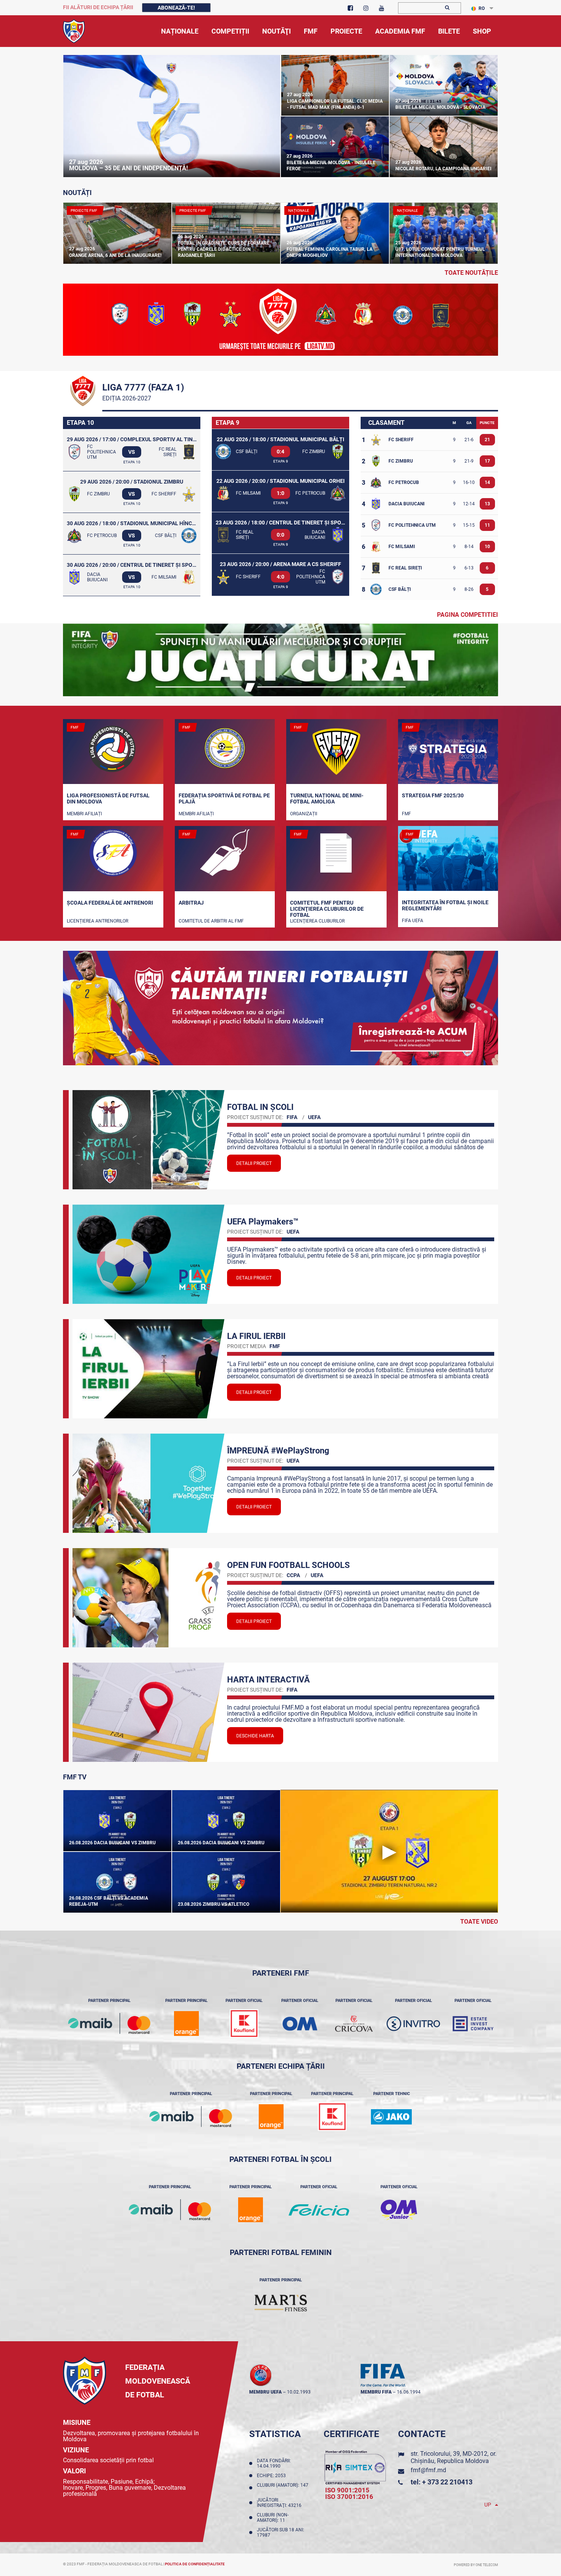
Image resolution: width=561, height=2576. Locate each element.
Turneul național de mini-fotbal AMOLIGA (327, 798)
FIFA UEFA (413, 921)
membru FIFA (376, 2392)
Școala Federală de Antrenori (110, 903)
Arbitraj (191, 903)
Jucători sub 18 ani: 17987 (280, 2532)
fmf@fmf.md (428, 2470)
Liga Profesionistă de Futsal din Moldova (108, 798)
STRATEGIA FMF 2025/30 (433, 795)
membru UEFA (265, 2392)
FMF (406, 814)
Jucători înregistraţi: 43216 (280, 2503)
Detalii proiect (254, 1163)
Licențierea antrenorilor (98, 921)
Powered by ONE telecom (476, 2565)
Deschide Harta (255, 1736)
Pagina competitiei (468, 614)
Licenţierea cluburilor (317, 921)
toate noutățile (471, 273)
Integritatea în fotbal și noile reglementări (445, 905)
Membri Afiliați (84, 814)
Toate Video (479, 1922)
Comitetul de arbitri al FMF (211, 921)
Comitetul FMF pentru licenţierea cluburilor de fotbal (327, 908)
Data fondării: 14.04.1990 (274, 2463)
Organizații (304, 814)
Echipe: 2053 (272, 2476)
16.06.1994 (409, 2392)
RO (482, 8)
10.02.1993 (299, 2392)
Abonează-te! (176, 8)
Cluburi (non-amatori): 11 (273, 2518)
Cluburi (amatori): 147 (283, 2488)
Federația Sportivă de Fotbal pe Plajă (224, 798)
